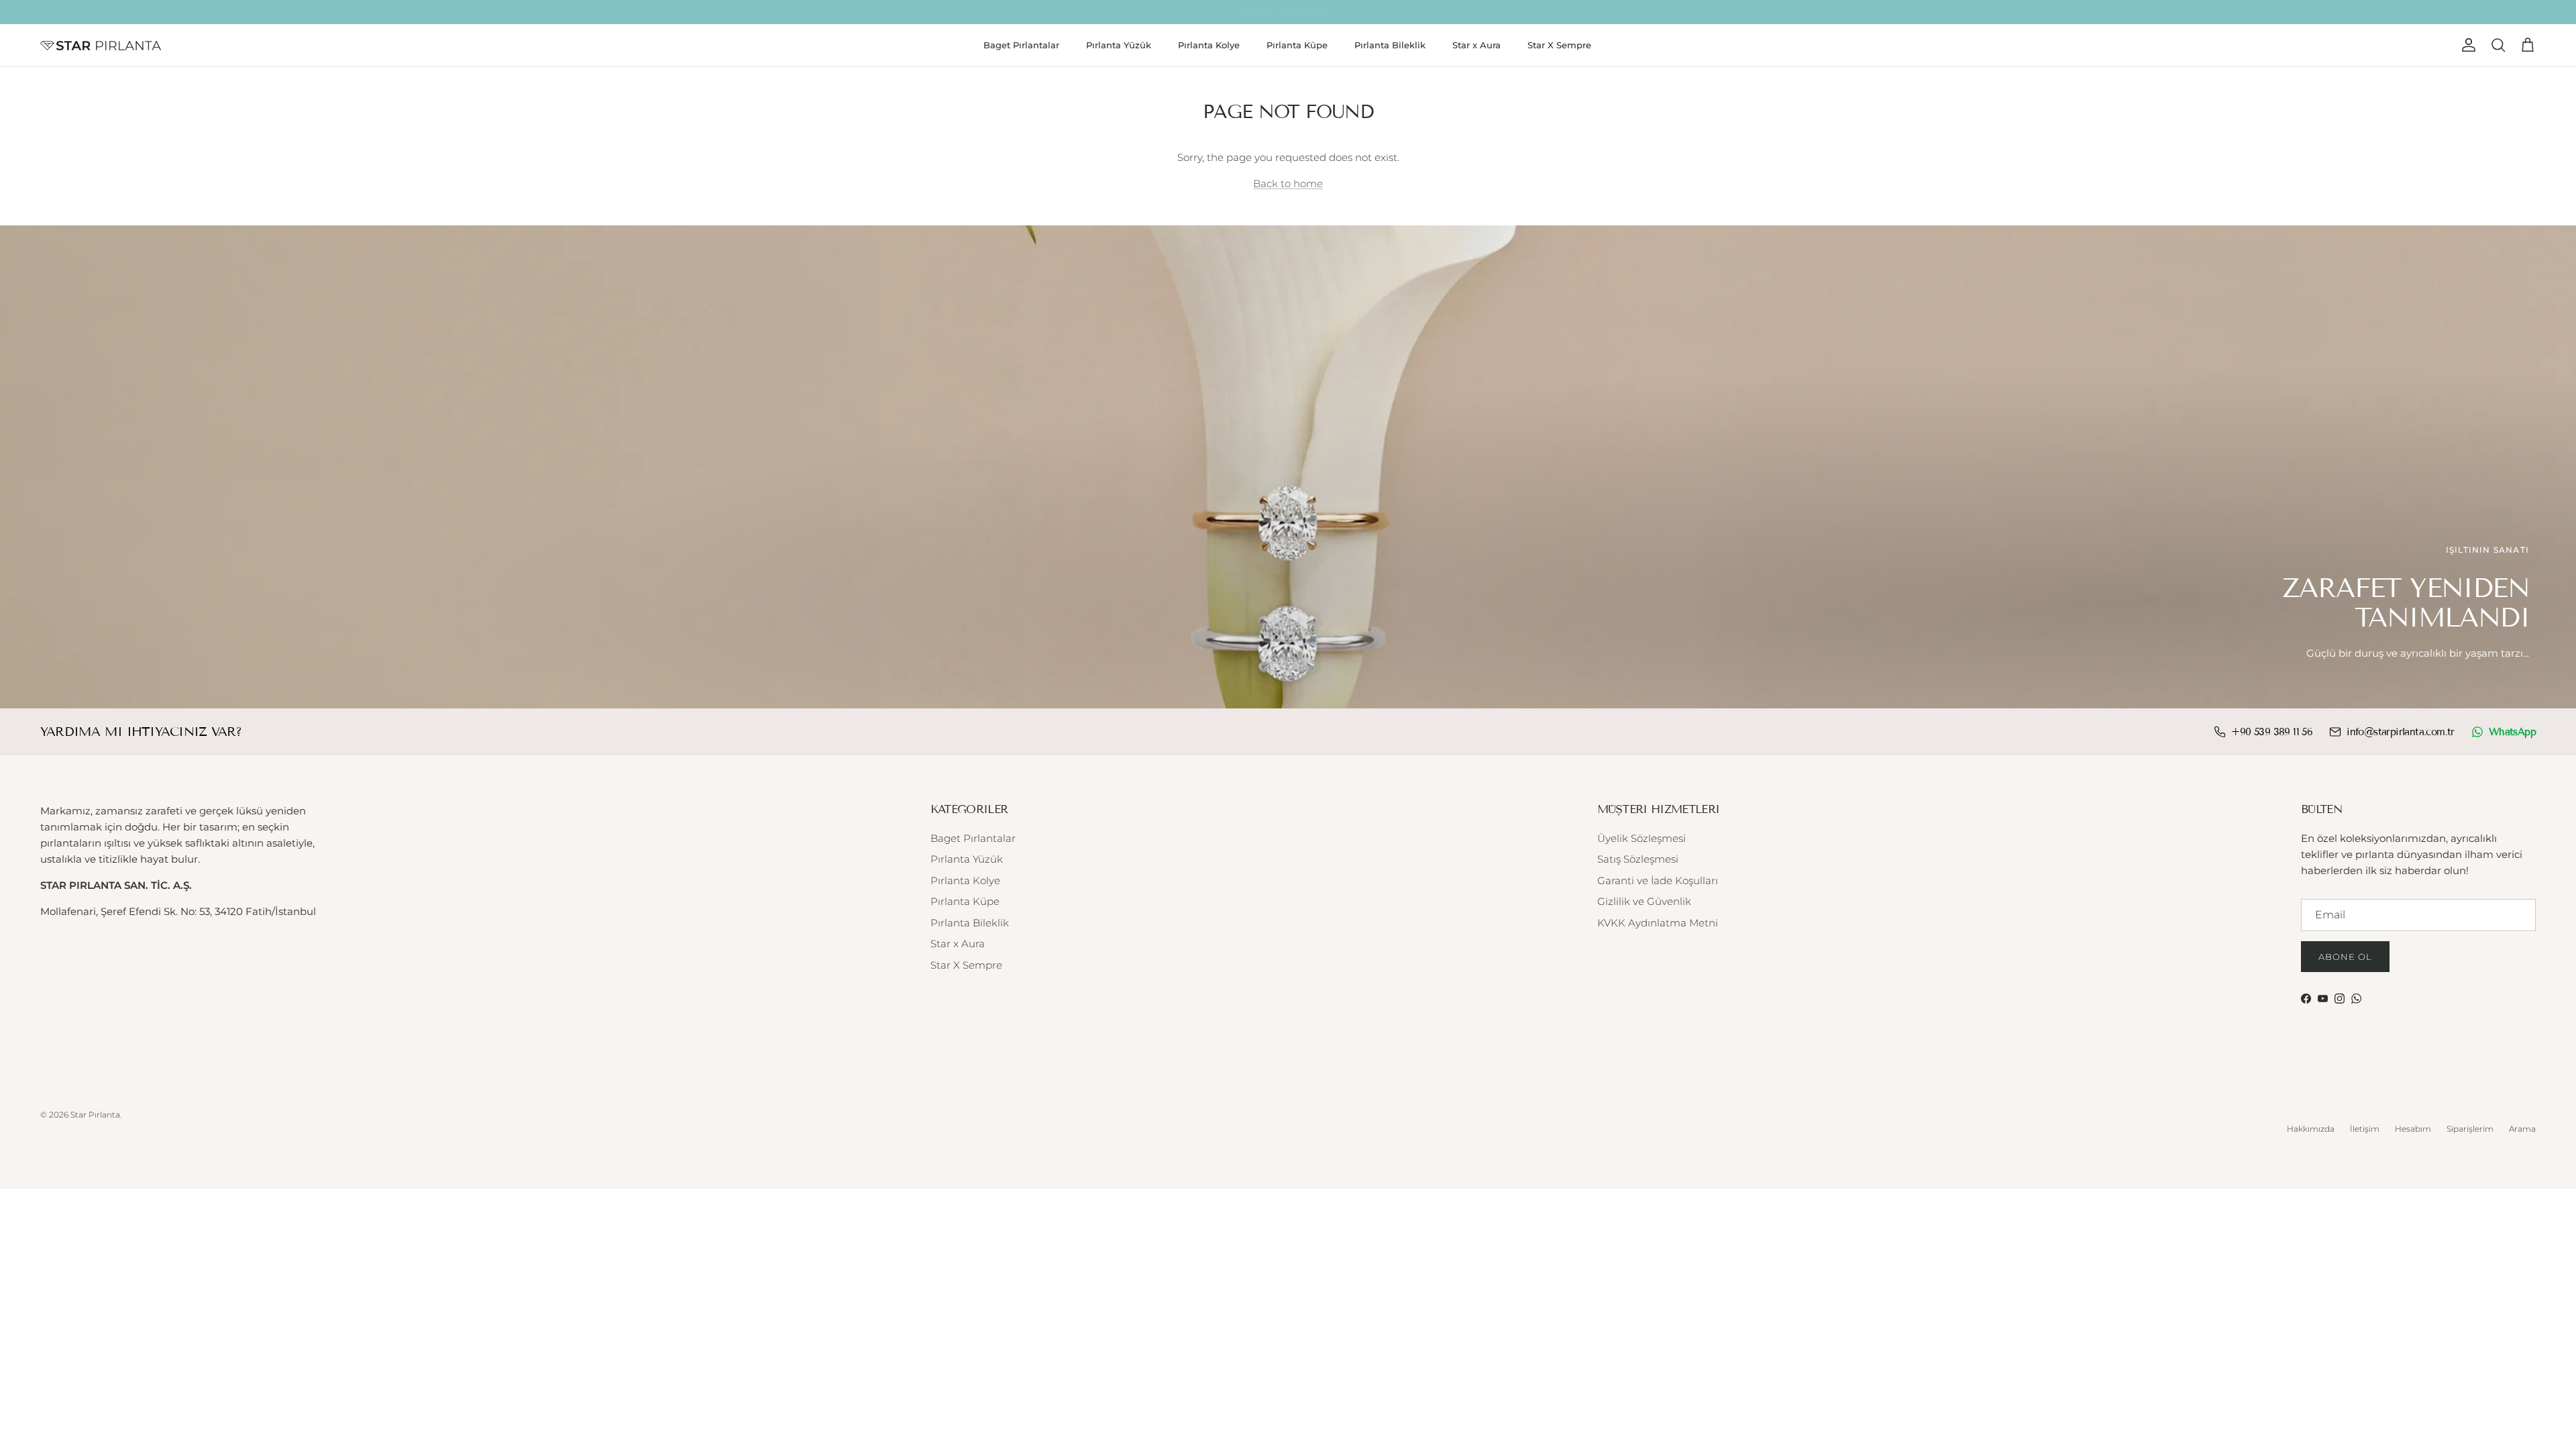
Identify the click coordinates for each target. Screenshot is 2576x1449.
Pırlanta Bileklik (1390, 45)
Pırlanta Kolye (1209, 45)
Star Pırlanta (95, 1115)
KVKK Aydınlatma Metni (1658, 923)
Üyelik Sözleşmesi (1642, 838)
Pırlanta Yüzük (1119, 45)
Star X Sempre (1559, 45)
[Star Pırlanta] (101, 46)
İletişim (2365, 1129)
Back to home (1288, 183)
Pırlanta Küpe (1297, 45)
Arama (2522, 1129)
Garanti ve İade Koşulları (1658, 880)
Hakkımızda (2311, 1129)
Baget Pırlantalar (1021, 45)
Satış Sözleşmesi (1638, 859)
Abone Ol (2345, 957)
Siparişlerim (2470, 1129)
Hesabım (2413, 1129)
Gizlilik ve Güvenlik (1644, 901)
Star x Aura (1477, 45)
